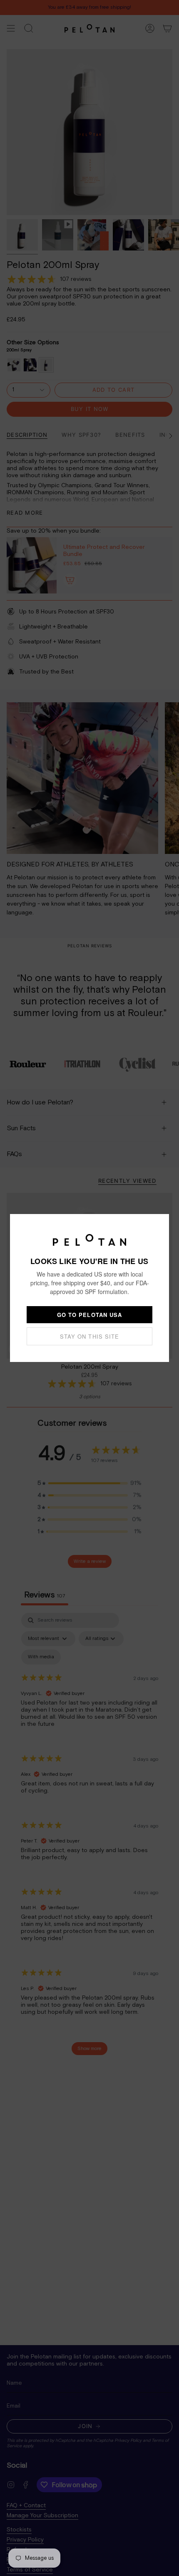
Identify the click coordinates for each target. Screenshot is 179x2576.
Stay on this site (89, 1336)
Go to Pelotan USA (89, 1315)
